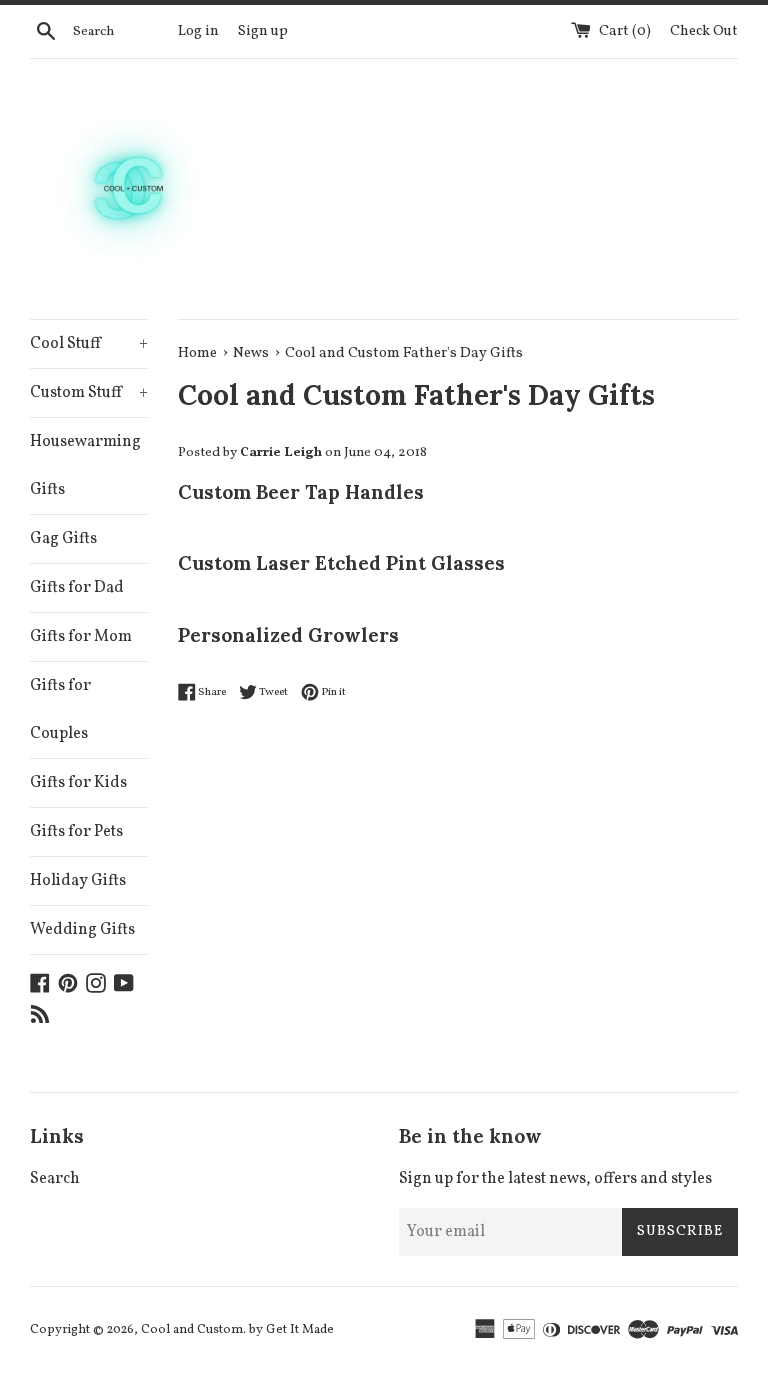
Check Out (704, 31)
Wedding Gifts (82, 930)
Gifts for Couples (60, 710)
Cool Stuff (89, 344)
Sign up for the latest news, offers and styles (555, 1179)
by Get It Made (291, 1330)
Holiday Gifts (78, 881)
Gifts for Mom (81, 637)
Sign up (263, 31)
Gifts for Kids (78, 783)
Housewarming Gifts (85, 466)
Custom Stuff (89, 393)
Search (55, 1179)
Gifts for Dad (77, 588)
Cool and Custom (192, 1330)
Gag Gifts (63, 539)
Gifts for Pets (76, 832)
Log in (198, 31)
